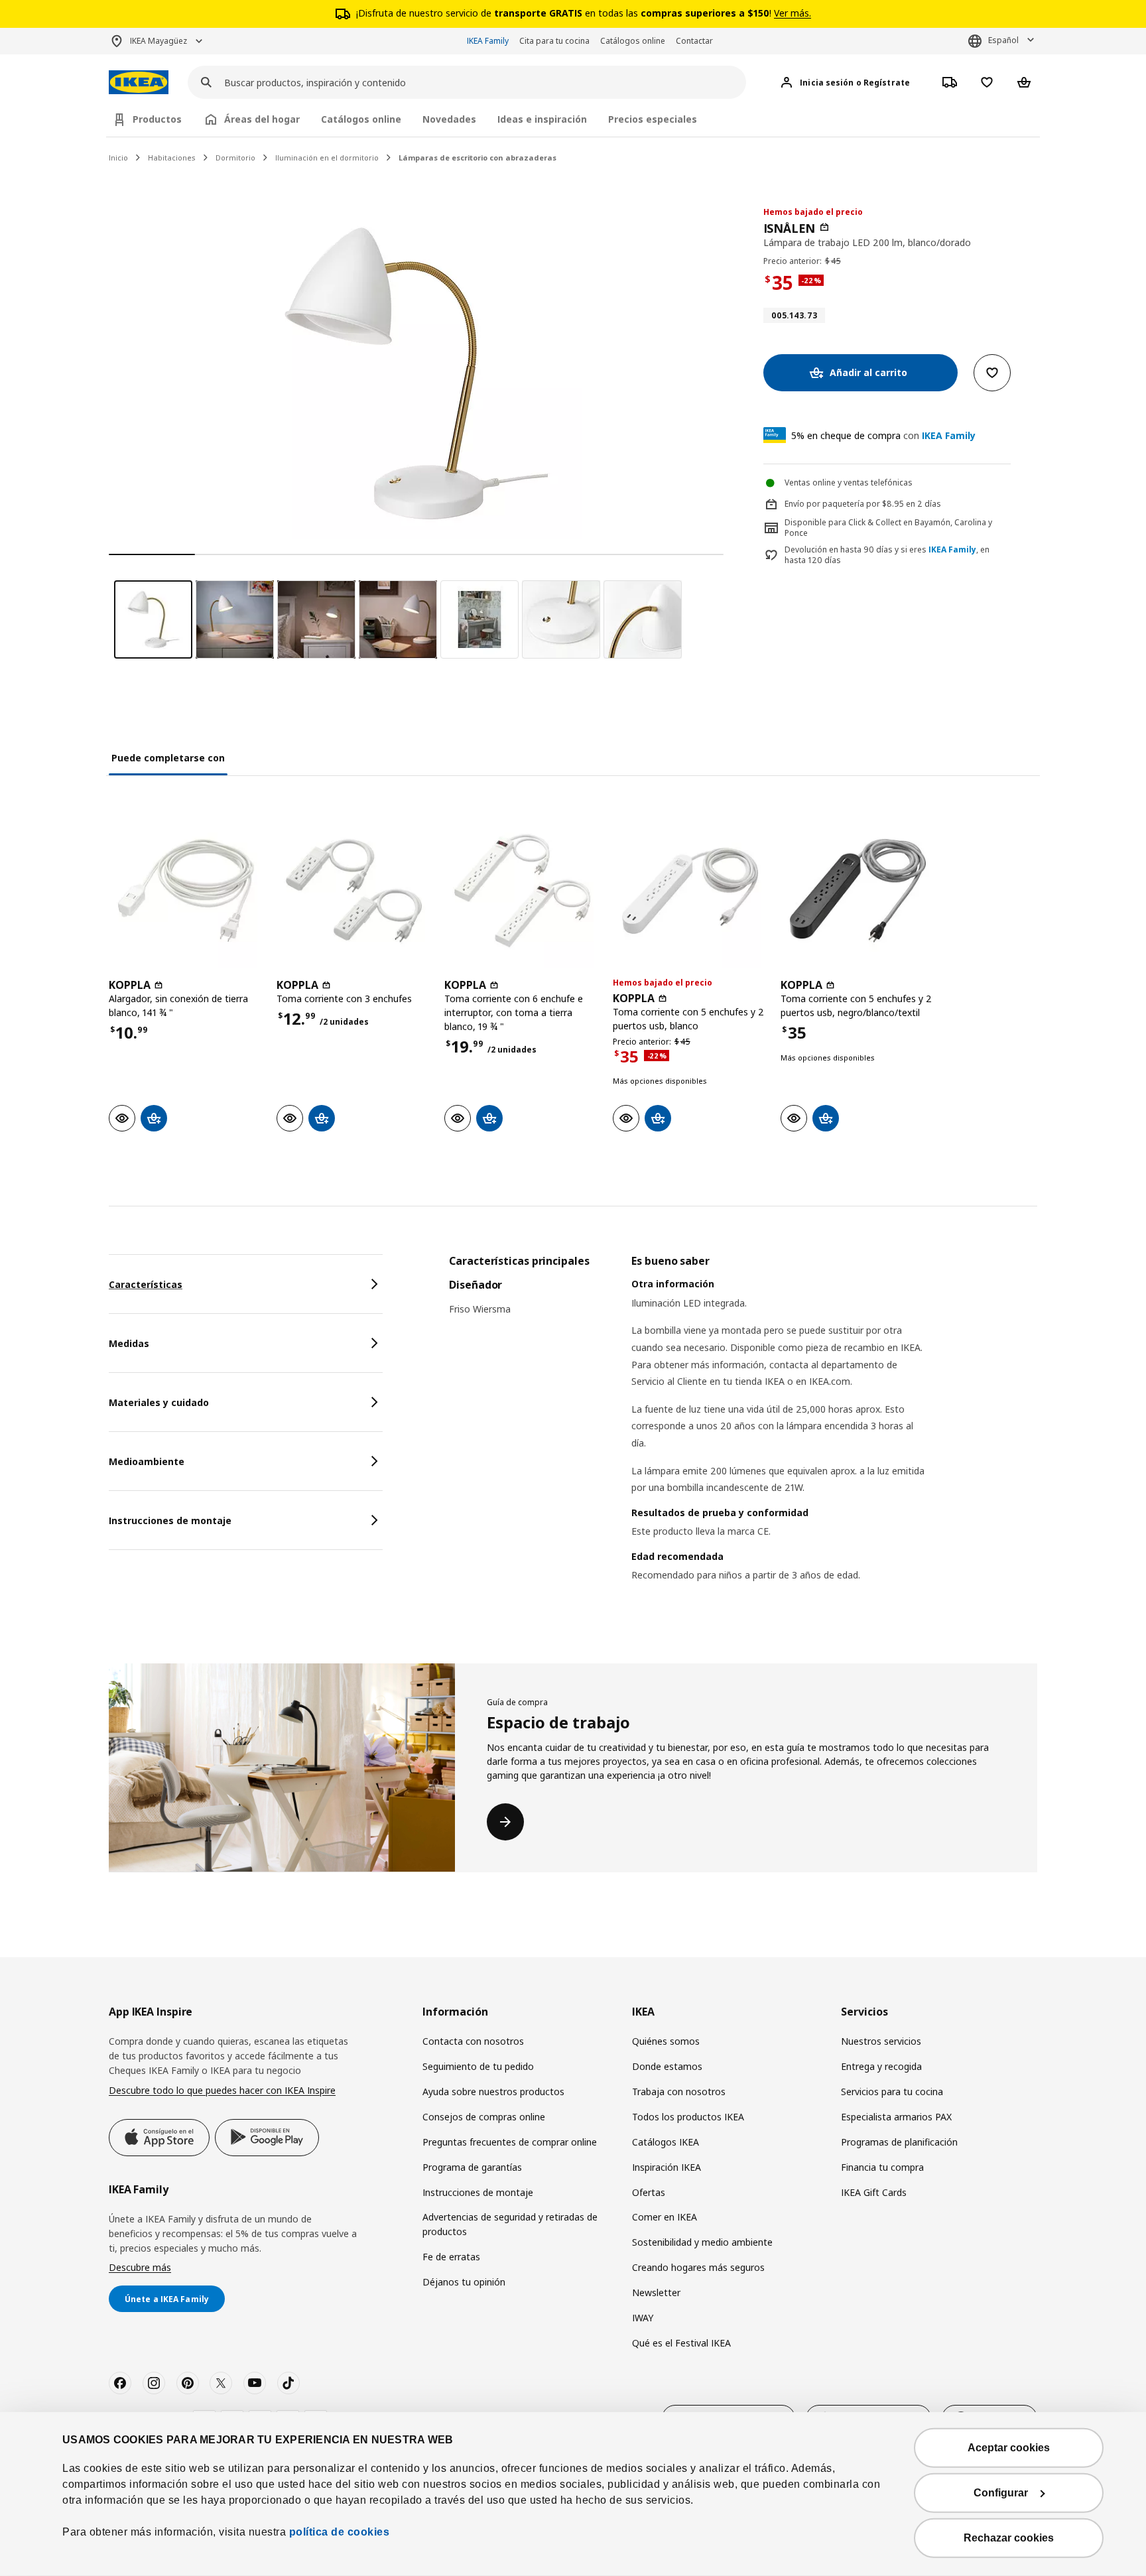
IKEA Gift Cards (874, 2192)
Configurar (1001, 2493)
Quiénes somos (666, 2041)
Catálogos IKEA (666, 2142)
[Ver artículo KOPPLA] (186, 890)
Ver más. (793, 13)
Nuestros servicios (881, 2041)
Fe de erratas (451, 2257)
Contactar (694, 41)
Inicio (118, 158)
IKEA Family (488, 41)
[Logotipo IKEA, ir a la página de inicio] (139, 83)
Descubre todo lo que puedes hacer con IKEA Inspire (222, 2090)
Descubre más (140, 2267)
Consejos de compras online (484, 2117)
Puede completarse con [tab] (168, 758)
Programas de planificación (899, 2142)
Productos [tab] (157, 119)
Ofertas (649, 2192)
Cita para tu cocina (554, 41)
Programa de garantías (472, 2167)
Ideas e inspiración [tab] (542, 119)
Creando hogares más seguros (698, 2267)
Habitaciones (172, 158)
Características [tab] (146, 1284)
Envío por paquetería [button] (824, 504)
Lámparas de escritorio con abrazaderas (477, 158)
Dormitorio (235, 158)
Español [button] (1003, 40)
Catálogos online (633, 41)
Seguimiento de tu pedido (478, 2066)
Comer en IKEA (665, 2217)
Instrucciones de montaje (478, 2192)
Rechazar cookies (1009, 2538)
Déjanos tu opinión (464, 2282)
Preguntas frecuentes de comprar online (510, 2142)
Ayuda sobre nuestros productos (493, 2092)
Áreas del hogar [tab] (262, 119)
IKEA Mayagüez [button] (159, 41)
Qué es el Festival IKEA (681, 2343)
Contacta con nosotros (473, 2041)
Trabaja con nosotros (679, 2092)
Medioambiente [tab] (147, 1461)
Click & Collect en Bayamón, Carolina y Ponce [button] (888, 528)
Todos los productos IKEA (688, 2117)
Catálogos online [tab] (361, 119)
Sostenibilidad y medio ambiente (702, 2242)
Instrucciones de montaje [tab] (170, 1520)
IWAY (643, 2318)
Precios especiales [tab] (653, 119)
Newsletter (656, 2292)
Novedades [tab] (449, 119)
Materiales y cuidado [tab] (159, 1402)
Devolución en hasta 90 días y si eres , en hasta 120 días (887, 555)
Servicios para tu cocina (892, 2092)
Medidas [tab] (129, 1343)
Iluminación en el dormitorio (327, 158)
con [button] (883, 435)
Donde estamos (667, 2066)
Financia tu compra (882, 2167)
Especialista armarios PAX (896, 2117)
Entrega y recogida (881, 2066)
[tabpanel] (743, 1435)
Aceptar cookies (1009, 2448)
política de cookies (338, 2532)
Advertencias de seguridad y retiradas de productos (510, 2224)
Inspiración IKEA (667, 2167)
